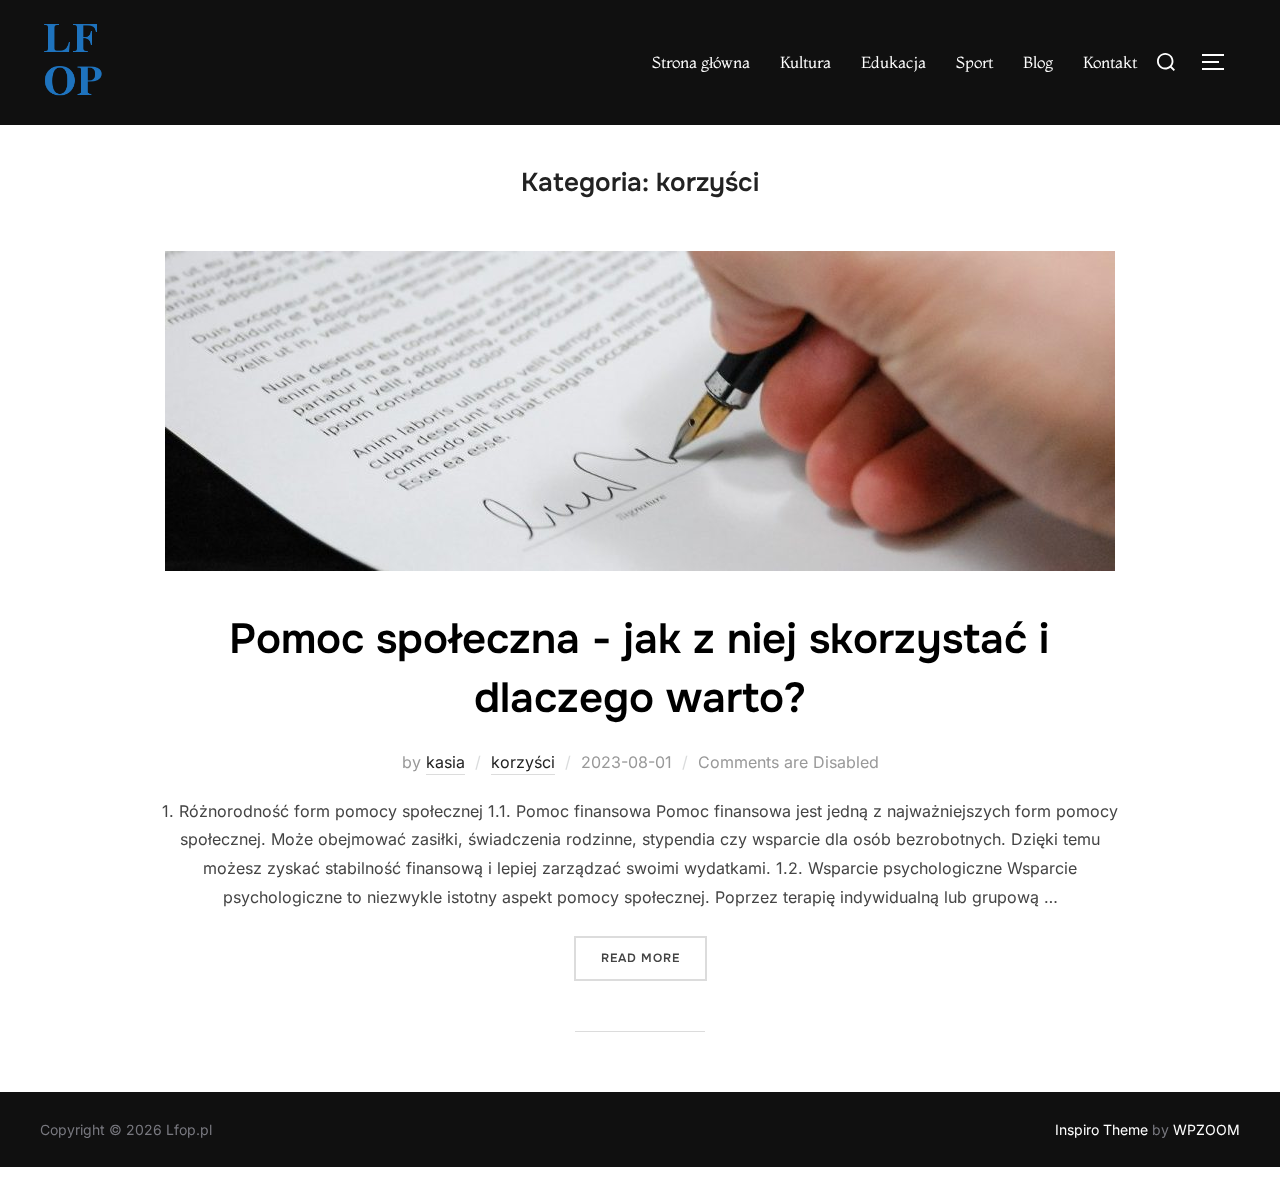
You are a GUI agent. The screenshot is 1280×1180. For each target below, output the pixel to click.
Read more (654, 957)
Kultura (805, 62)
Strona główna (701, 62)
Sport (974, 62)
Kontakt (1110, 62)
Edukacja (893, 62)
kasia (445, 762)
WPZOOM (1206, 1129)
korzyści (523, 762)
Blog (1038, 62)
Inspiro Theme (1101, 1129)
